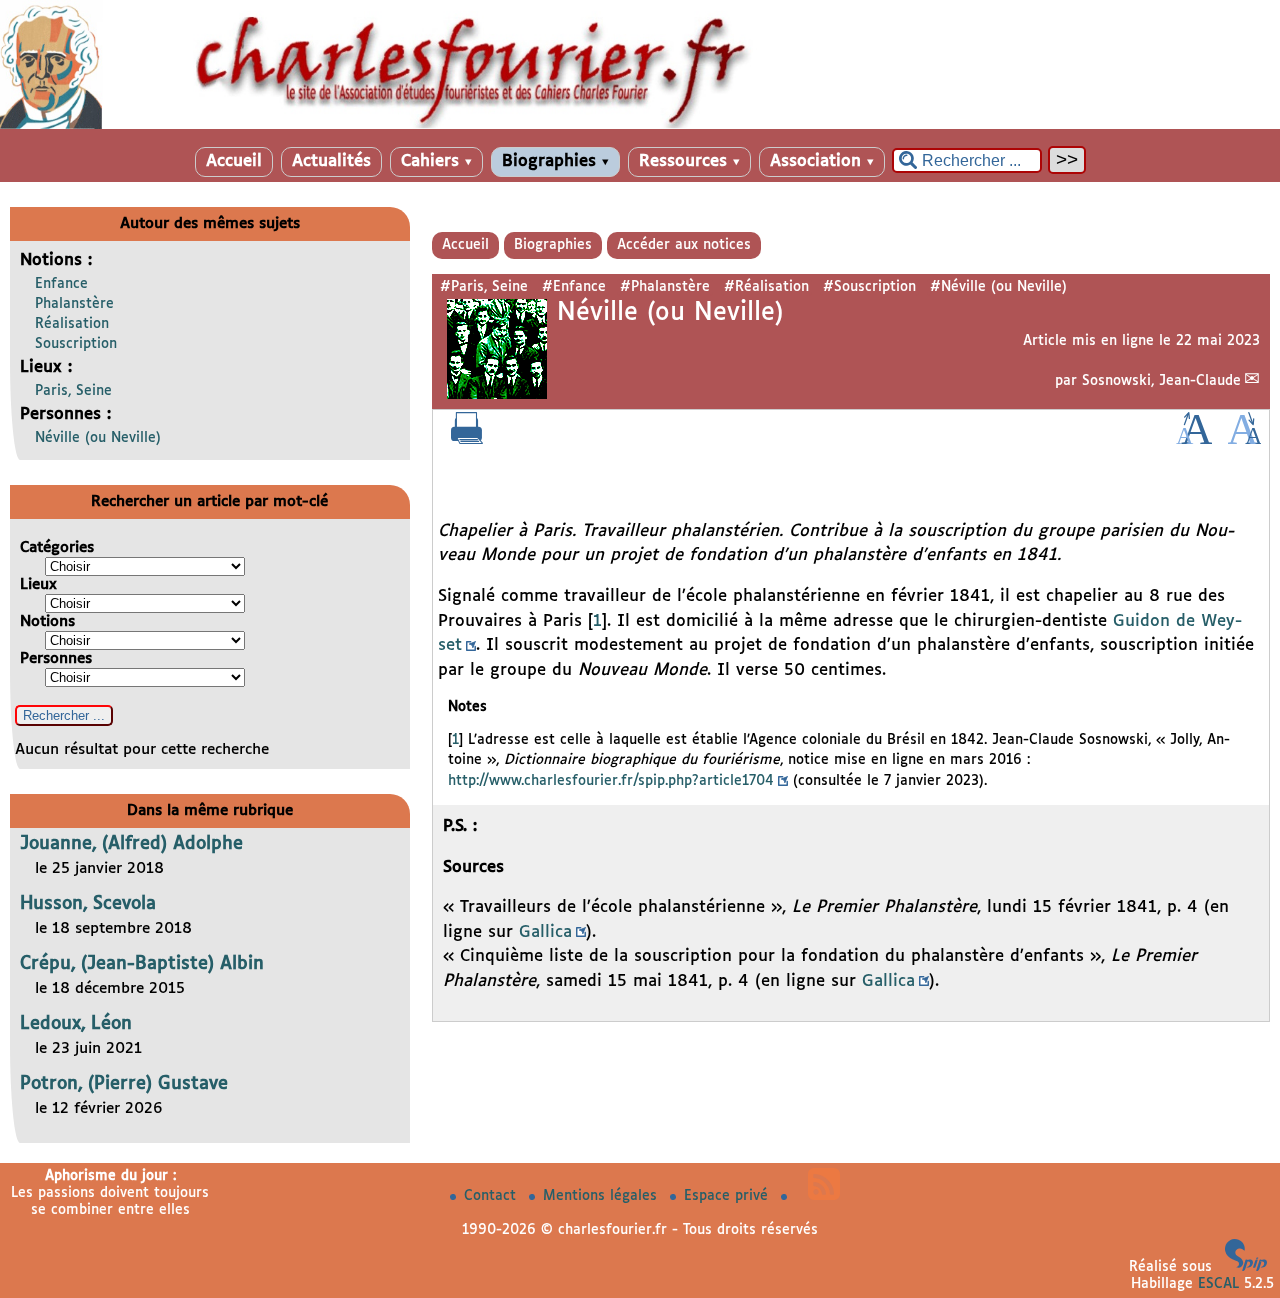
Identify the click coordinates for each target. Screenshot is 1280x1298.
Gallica (545, 932)
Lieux (38, 584)
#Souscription (869, 287)
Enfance (61, 284)
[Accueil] (640, 125)
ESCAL (1218, 1284)
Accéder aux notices (684, 245)
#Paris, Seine (484, 287)
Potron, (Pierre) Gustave (124, 1084)
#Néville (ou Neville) (998, 287)
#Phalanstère (665, 287)
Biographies (555, 161)
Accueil (234, 161)
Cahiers (436, 161)
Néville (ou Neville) (98, 438)
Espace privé (728, 1196)
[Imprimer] (467, 440)
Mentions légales (602, 1196)
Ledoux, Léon (76, 1024)
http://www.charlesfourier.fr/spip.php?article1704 (611, 781)
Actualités (331, 161)
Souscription (76, 344)
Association (822, 161)
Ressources (689, 161)
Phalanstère (74, 304)
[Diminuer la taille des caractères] (1244, 440)
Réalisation (72, 324)
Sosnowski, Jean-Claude (1161, 381)
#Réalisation (766, 287)
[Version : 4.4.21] (1246, 1267)
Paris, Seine (73, 391)
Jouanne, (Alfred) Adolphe (131, 844)
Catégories (57, 547)
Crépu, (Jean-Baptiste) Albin (142, 964)
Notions (47, 621)
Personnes (56, 658)
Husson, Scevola (88, 904)
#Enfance (574, 287)
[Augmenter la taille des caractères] (1194, 440)
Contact (492, 1196)
